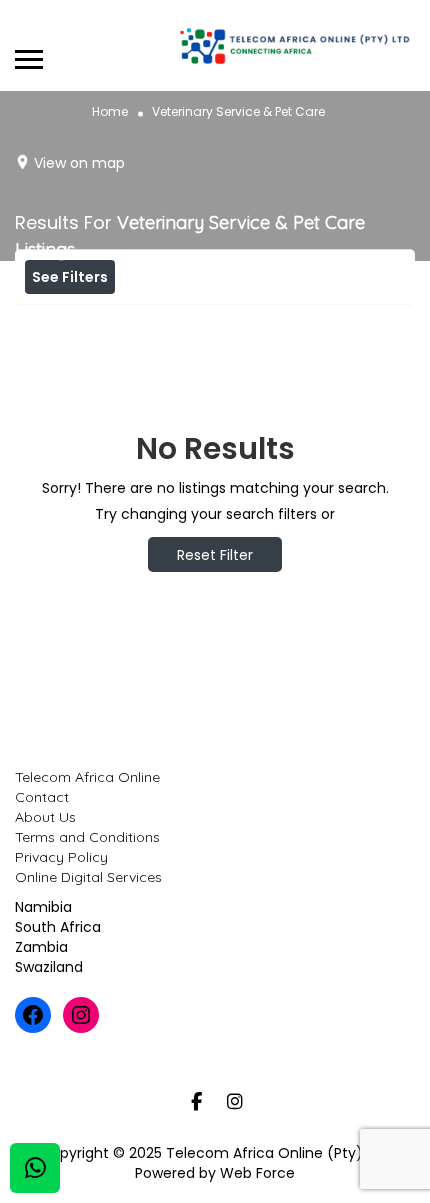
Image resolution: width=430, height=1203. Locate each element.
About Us (45, 817)
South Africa (58, 927)
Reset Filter (215, 555)
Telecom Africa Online (87, 777)
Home (110, 111)
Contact (42, 797)
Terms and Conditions (87, 837)
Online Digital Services (88, 877)
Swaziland (49, 967)
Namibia (43, 907)
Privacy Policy (61, 857)
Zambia (41, 947)
